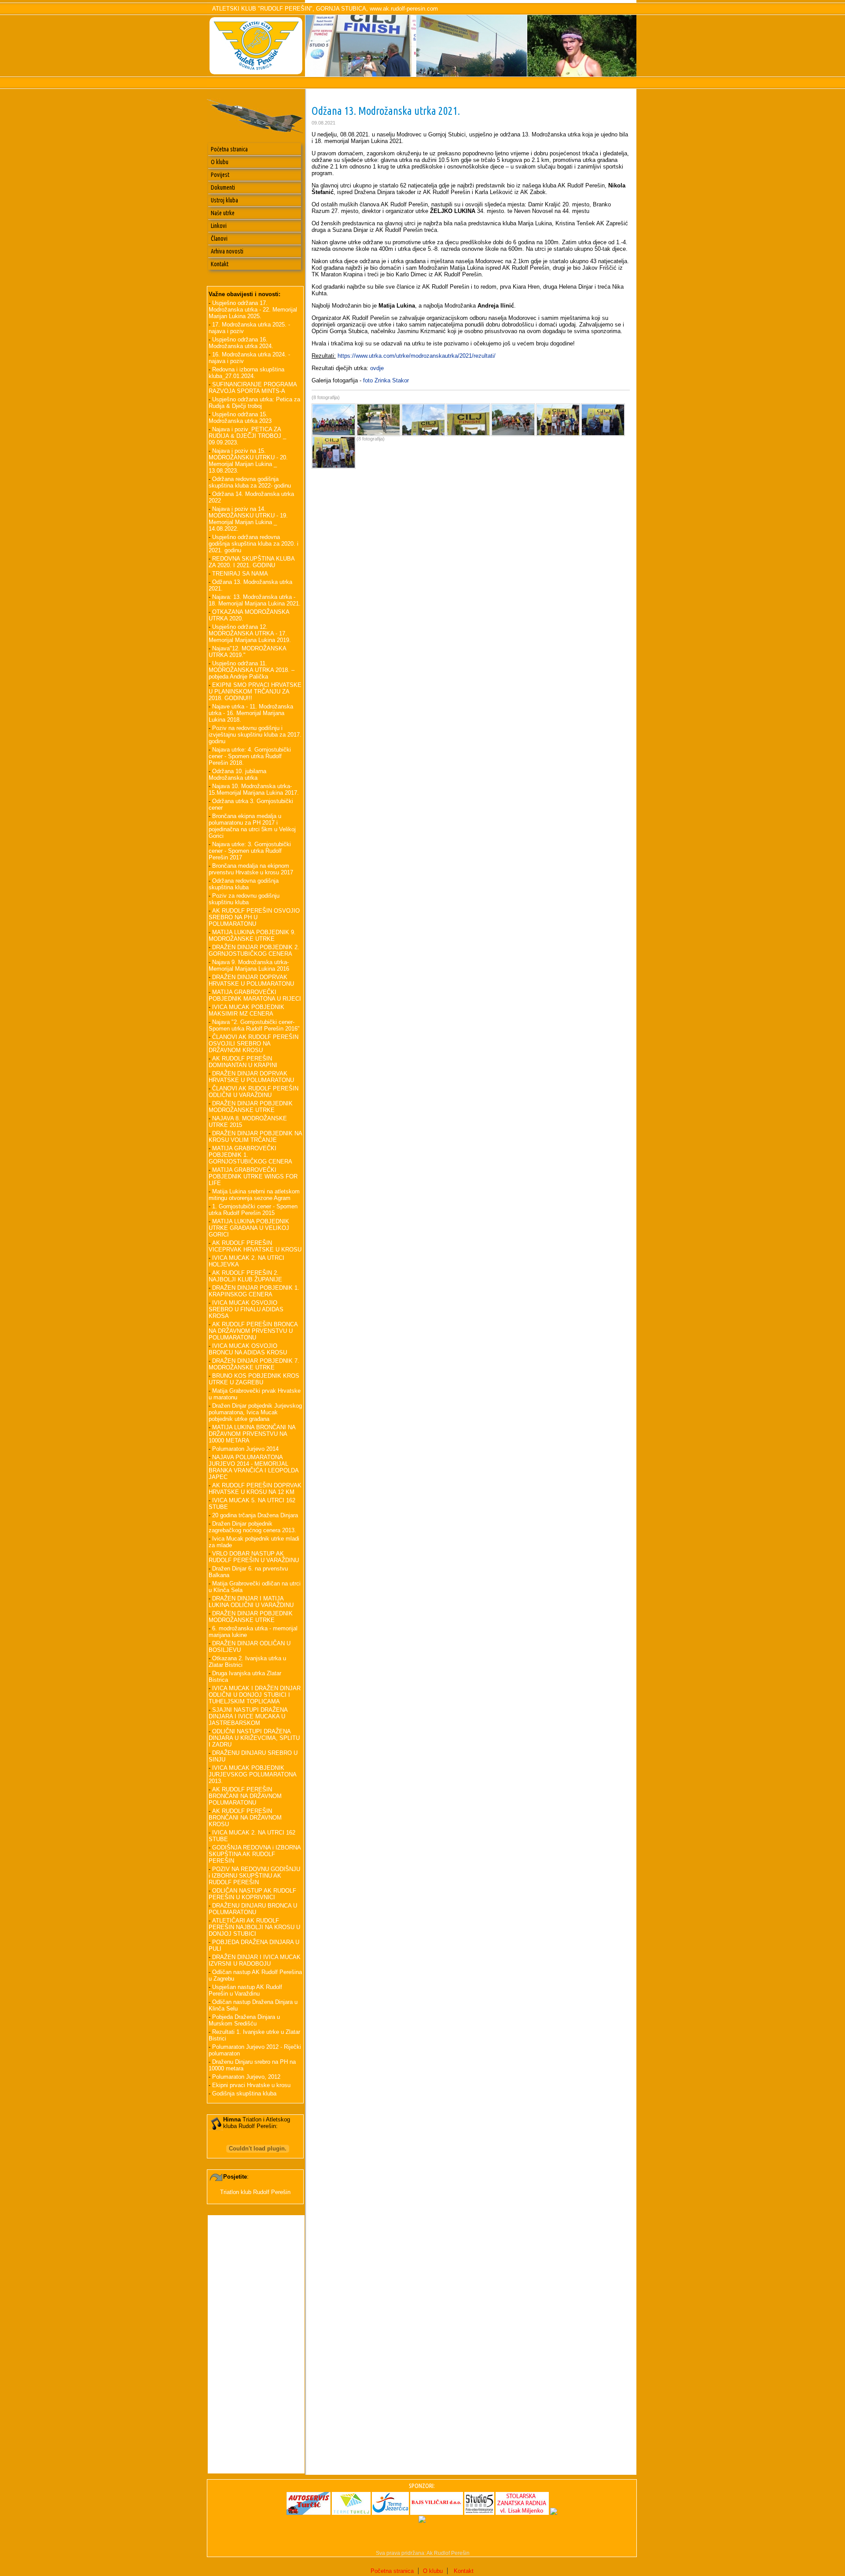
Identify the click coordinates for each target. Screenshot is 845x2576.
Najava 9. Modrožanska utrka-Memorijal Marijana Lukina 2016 (249, 965)
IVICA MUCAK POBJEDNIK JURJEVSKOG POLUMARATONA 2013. (252, 1774)
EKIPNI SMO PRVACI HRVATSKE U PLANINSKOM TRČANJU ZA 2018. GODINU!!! (255, 692)
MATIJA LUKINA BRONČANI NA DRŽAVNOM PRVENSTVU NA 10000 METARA (252, 1434)
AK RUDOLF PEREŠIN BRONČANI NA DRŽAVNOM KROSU (245, 1818)
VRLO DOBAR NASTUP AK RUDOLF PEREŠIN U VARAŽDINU (254, 1557)
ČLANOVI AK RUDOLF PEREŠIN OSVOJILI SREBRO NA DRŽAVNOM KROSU (253, 1044)
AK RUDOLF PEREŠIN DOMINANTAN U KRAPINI (243, 1062)
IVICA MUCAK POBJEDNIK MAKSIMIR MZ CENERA (246, 1010)
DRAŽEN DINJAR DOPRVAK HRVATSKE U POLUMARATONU (251, 980)
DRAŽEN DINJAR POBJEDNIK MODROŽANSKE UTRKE (251, 1107)
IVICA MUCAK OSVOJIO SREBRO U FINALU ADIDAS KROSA (246, 1309)
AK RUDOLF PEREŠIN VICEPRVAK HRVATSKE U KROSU (255, 1246)
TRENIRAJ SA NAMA (240, 574)
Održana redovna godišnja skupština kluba (244, 884)
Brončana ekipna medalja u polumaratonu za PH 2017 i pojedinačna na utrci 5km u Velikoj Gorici (252, 826)
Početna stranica (229, 149)
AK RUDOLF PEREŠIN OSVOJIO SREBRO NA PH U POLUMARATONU (254, 917)
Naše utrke (223, 213)
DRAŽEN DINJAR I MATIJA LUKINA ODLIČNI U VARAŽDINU (251, 1602)
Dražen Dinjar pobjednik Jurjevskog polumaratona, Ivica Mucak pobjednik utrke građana (255, 1412)
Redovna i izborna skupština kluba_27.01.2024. (246, 373)
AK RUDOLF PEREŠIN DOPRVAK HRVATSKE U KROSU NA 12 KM (255, 1489)
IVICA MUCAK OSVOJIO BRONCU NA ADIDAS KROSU (248, 1349)
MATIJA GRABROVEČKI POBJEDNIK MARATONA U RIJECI (255, 995)
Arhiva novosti (227, 251)
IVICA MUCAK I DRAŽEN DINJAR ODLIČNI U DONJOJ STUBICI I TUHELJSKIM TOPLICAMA (255, 1695)
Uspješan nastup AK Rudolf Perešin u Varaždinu (245, 1990)
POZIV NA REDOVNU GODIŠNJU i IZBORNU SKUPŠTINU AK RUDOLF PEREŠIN (254, 1876)
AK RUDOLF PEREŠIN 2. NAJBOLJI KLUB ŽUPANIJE (245, 1276)
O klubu (220, 162)
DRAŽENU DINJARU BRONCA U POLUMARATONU (253, 1909)
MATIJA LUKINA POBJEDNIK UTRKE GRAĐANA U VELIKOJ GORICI (249, 1228)
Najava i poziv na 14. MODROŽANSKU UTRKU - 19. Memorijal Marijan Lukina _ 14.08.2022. (248, 519)
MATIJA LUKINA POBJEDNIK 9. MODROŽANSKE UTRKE (252, 936)
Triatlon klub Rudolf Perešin (255, 2192)
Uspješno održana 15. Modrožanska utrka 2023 (240, 418)
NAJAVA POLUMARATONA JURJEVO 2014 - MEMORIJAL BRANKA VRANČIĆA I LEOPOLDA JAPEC (253, 1467)
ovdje (377, 368)
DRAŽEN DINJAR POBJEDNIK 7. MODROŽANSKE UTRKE (254, 1364)
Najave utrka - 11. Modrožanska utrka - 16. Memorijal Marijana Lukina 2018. (251, 713)
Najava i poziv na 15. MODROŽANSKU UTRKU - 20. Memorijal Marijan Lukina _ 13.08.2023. (248, 461)
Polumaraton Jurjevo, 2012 (246, 2077)
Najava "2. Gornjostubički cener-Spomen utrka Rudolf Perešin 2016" (254, 1025)
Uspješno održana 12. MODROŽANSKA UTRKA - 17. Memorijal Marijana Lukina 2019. (250, 633)
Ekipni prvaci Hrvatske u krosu (251, 2085)
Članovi (219, 239)
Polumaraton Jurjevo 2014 (245, 1449)
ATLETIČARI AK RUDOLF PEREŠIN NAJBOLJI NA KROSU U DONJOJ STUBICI (254, 1927)
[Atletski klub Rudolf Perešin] (472, 75)
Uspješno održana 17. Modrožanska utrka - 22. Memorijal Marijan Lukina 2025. (253, 310)
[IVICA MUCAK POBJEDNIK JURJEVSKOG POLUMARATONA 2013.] (361, 75)
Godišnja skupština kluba (244, 2093)
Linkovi (219, 226)
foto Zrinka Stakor (386, 380)
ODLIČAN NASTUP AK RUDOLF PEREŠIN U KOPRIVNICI (252, 1894)
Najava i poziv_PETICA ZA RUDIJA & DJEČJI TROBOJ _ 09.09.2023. (247, 436)
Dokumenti (223, 187)
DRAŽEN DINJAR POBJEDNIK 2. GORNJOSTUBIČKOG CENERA (254, 950)
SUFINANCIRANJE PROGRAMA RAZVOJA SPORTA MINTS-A (253, 388)
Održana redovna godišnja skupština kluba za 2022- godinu (250, 482)
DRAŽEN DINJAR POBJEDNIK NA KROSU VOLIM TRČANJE (255, 1137)
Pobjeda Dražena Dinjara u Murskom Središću (244, 2020)
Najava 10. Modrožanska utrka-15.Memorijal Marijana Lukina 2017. (254, 789)
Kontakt (220, 264)
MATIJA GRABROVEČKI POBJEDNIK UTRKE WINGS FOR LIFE (253, 1176)
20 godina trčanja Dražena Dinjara (255, 1515)
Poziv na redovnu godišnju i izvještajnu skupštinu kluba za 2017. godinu (255, 735)
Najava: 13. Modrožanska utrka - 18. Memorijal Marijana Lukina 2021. (255, 600)
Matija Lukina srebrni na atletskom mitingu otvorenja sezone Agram (254, 1195)
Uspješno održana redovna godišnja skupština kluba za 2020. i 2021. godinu (253, 544)
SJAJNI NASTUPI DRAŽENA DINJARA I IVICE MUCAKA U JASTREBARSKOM (248, 1716)
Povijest (220, 175)
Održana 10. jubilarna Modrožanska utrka (237, 774)
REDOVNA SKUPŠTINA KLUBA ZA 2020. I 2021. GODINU (252, 562)
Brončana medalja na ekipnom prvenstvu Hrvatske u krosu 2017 (251, 869)
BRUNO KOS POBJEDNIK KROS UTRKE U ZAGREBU (254, 1379)
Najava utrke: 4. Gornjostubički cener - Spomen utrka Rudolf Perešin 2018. (250, 756)
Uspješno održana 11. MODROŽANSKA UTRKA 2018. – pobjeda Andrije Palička (252, 670)
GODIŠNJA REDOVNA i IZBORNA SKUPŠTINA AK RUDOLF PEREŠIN (255, 1854)
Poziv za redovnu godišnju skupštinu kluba (244, 899)
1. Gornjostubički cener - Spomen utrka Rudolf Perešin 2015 (253, 1210)
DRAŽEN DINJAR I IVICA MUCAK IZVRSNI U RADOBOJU (255, 1960)
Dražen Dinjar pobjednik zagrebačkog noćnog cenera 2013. (252, 1527)
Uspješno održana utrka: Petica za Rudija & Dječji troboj (254, 403)
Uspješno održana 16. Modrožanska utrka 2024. (241, 343)
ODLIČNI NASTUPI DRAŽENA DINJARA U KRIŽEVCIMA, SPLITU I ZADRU (254, 1738)
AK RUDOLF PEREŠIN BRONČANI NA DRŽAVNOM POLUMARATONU (245, 1796)
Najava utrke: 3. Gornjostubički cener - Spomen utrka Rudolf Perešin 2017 (250, 851)
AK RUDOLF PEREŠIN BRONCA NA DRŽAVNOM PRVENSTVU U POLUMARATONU (253, 1331)
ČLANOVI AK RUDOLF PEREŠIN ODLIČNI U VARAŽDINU (253, 1092)
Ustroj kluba (224, 200)
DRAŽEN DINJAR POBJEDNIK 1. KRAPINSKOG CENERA (254, 1291)
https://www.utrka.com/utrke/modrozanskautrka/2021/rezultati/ (417, 356)
